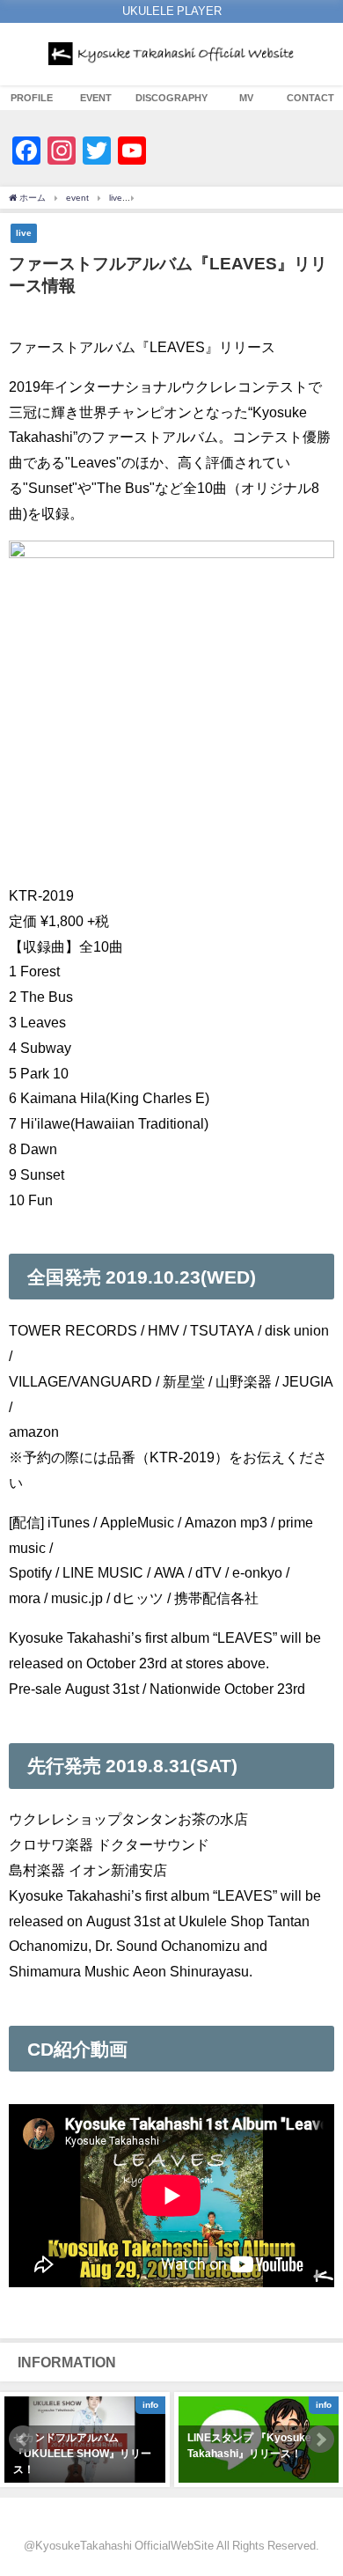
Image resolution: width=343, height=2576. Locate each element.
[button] (23, 2440)
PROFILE (32, 98)
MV (246, 98)
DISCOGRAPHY (171, 98)
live (24, 232)
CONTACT (310, 98)
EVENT (96, 98)
